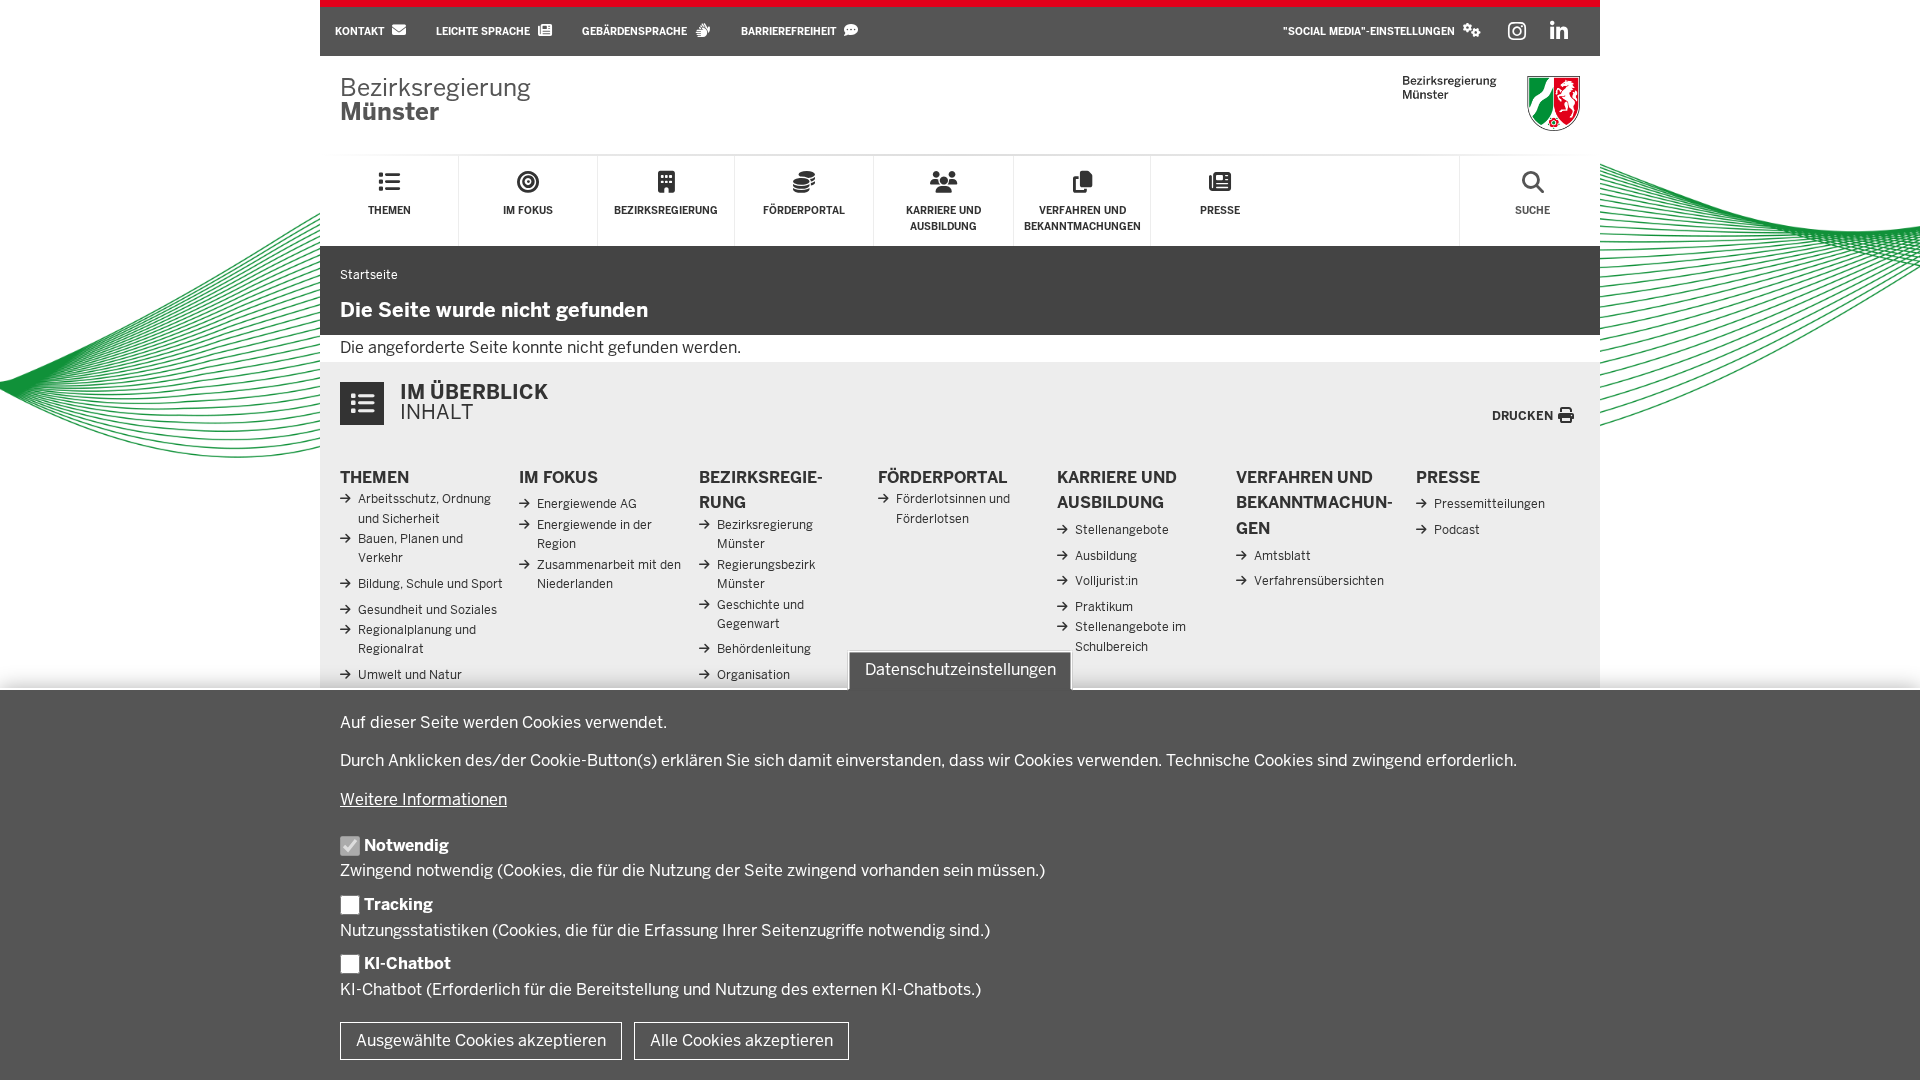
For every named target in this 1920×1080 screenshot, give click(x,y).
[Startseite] (1491, 103)
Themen (374, 477)
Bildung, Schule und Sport (430, 584)
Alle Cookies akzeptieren (741, 1040)
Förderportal (942, 477)
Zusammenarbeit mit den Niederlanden (609, 574)
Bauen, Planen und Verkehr (410, 548)
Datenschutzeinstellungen (960, 669)
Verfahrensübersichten (1319, 581)
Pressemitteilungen (1489, 504)
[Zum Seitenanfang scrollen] (1880, 1043)
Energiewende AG (587, 504)
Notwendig (406, 845)
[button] (1382, 31)
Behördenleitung (764, 649)
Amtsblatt (1282, 556)
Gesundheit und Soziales (427, 610)
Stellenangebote (1122, 530)
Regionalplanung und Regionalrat (417, 639)
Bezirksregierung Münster (765, 534)
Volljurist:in (1106, 581)
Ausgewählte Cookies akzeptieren (481, 1040)
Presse (1448, 477)
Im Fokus (558, 477)
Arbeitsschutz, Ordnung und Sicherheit (424, 508)
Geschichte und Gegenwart (760, 614)
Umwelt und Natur (410, 675)
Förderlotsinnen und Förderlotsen (953, 508)
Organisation (753, 675)
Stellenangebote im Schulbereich (1130, 636)
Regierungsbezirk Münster (766, 574)
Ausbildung (1106, 556)
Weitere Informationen (423, 799)
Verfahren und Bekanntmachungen (1314, 503)
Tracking (398, 904)
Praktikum (1104, 607)
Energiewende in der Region (594, 534)
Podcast (1457, 530)
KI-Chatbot (407, 963)
